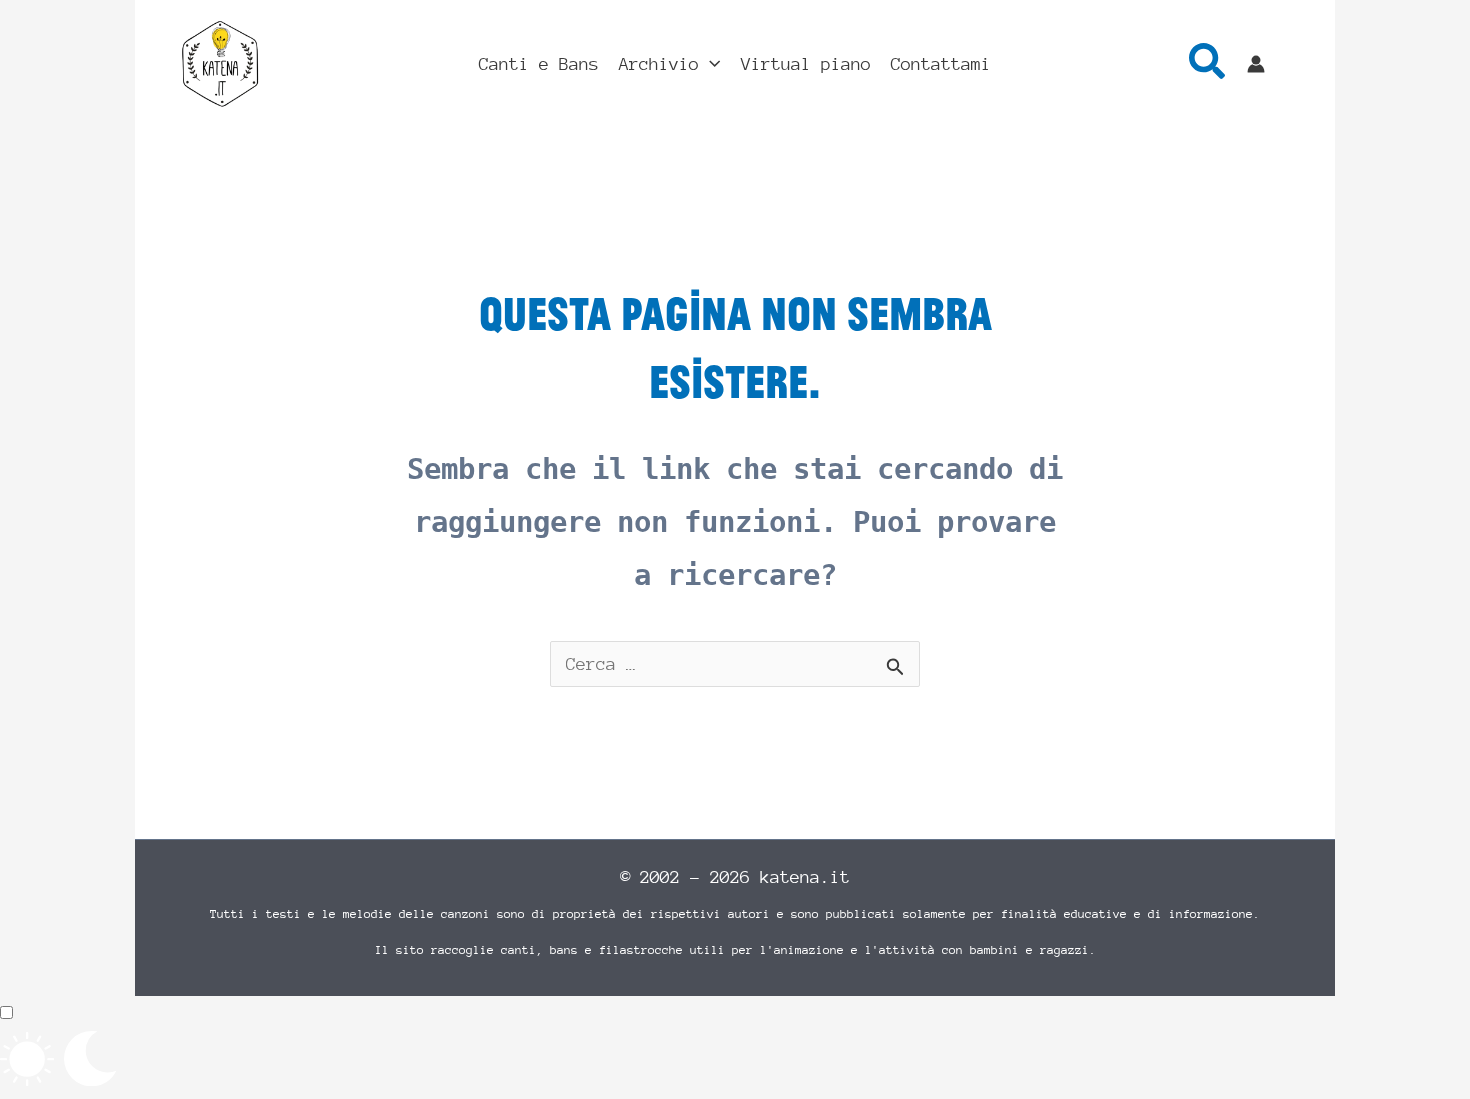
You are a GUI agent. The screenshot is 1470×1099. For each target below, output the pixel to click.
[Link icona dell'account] (1256, 64)
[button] (709, 64)
